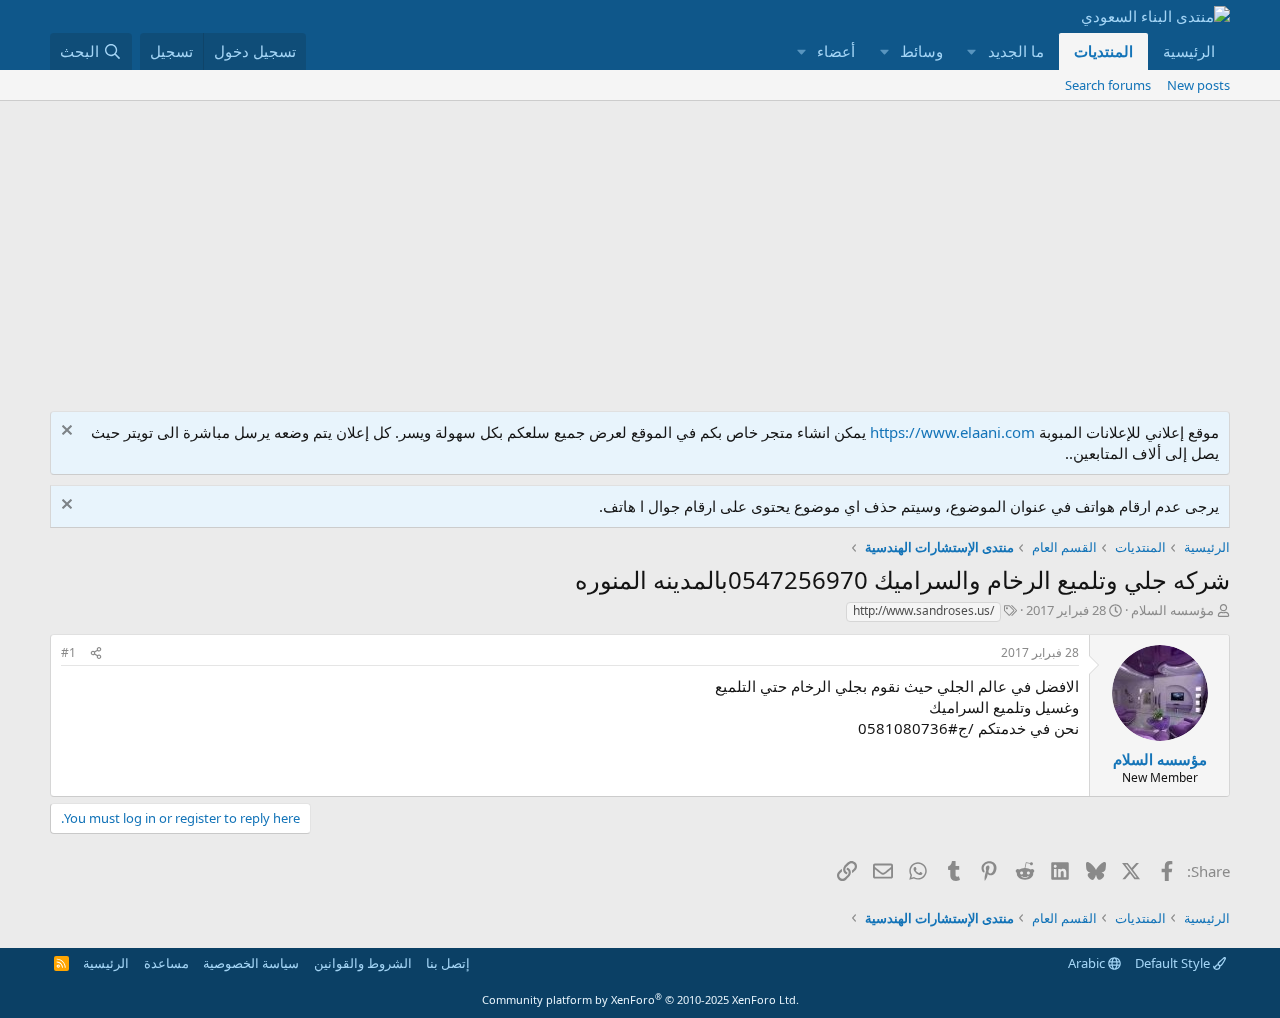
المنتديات (1103, 51)
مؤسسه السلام (1172, 610)
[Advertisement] (640, 251)
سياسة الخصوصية (251, 963)
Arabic (1088, 963)
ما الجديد (1016, 51)
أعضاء (836, 51)
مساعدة (166, 963)
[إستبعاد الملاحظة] (69, 432)
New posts (1198, 85)
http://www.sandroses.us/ (923, 610)
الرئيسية (1189, 51)
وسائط (921, 51)
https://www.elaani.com (952, 432)
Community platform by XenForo (640, 999)
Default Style (1174, 963)
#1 (68, 652)
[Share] (96, 653)
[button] (972, 51)
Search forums (1108, 85)
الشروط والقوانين (363, 963)
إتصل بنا (448, 963)
